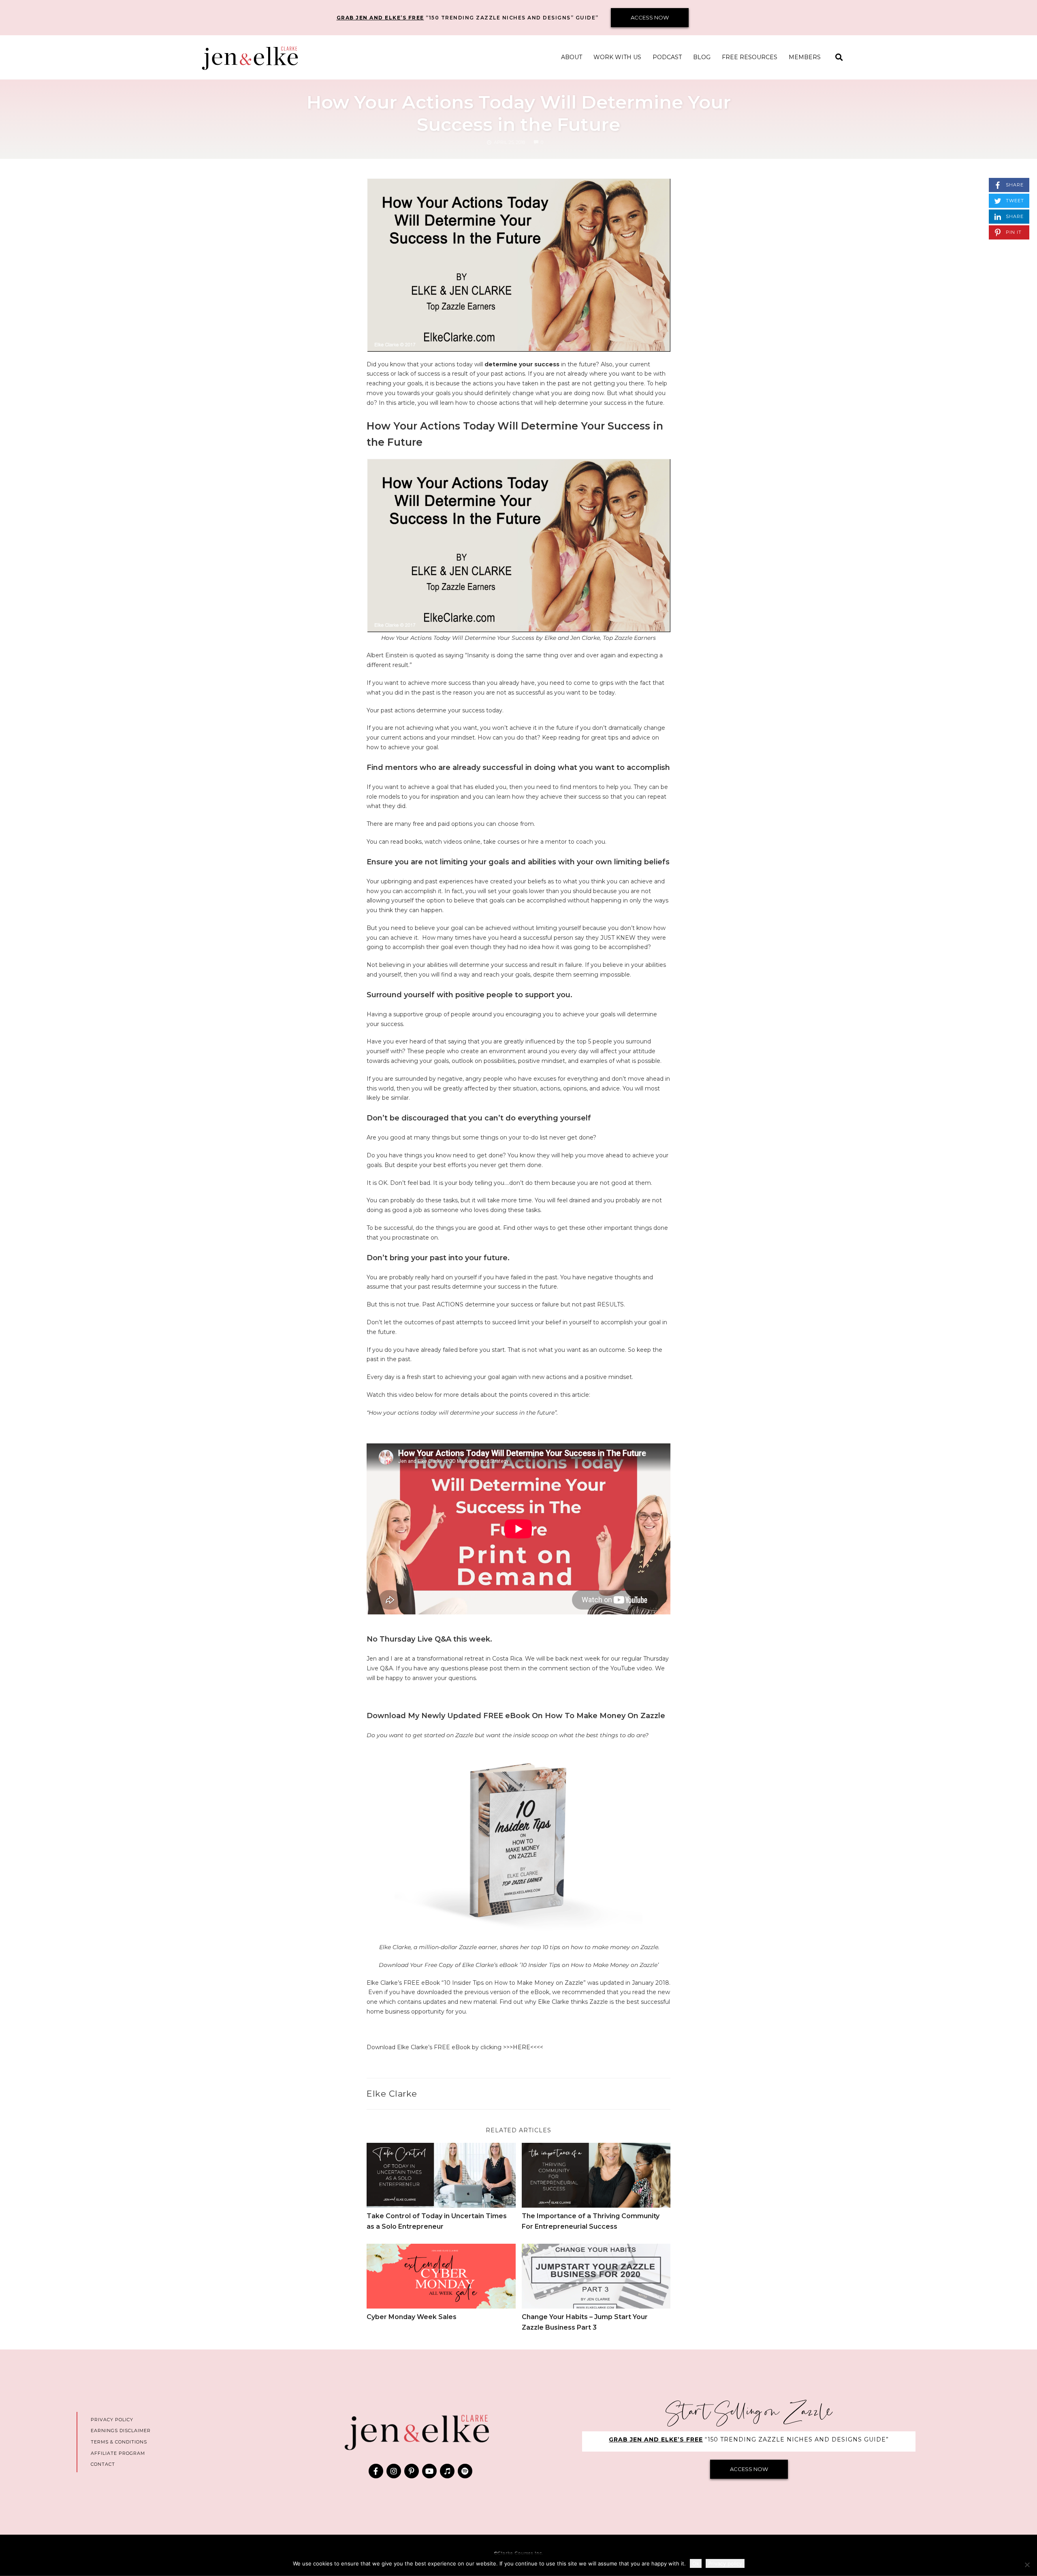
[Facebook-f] (376, 2471)
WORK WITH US (617, 57)
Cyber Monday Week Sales (412, 2317)
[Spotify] (465, 2471)
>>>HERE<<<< (523, 2047)
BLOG (702, 57)
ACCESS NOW (650, 17)
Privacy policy (725, 2563)
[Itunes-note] (447, 2471)
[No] (1027, 2565)
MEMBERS (805, 57)
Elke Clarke (392, 2094)
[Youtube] (429, 2471)
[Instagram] (394, 2471)
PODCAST (667, 57)
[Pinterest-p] (412, 2471)
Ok (696, 2563)
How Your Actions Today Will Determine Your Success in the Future (519, 113)
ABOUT (572, 57)
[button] (839, 57)
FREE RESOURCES (750, 57)
